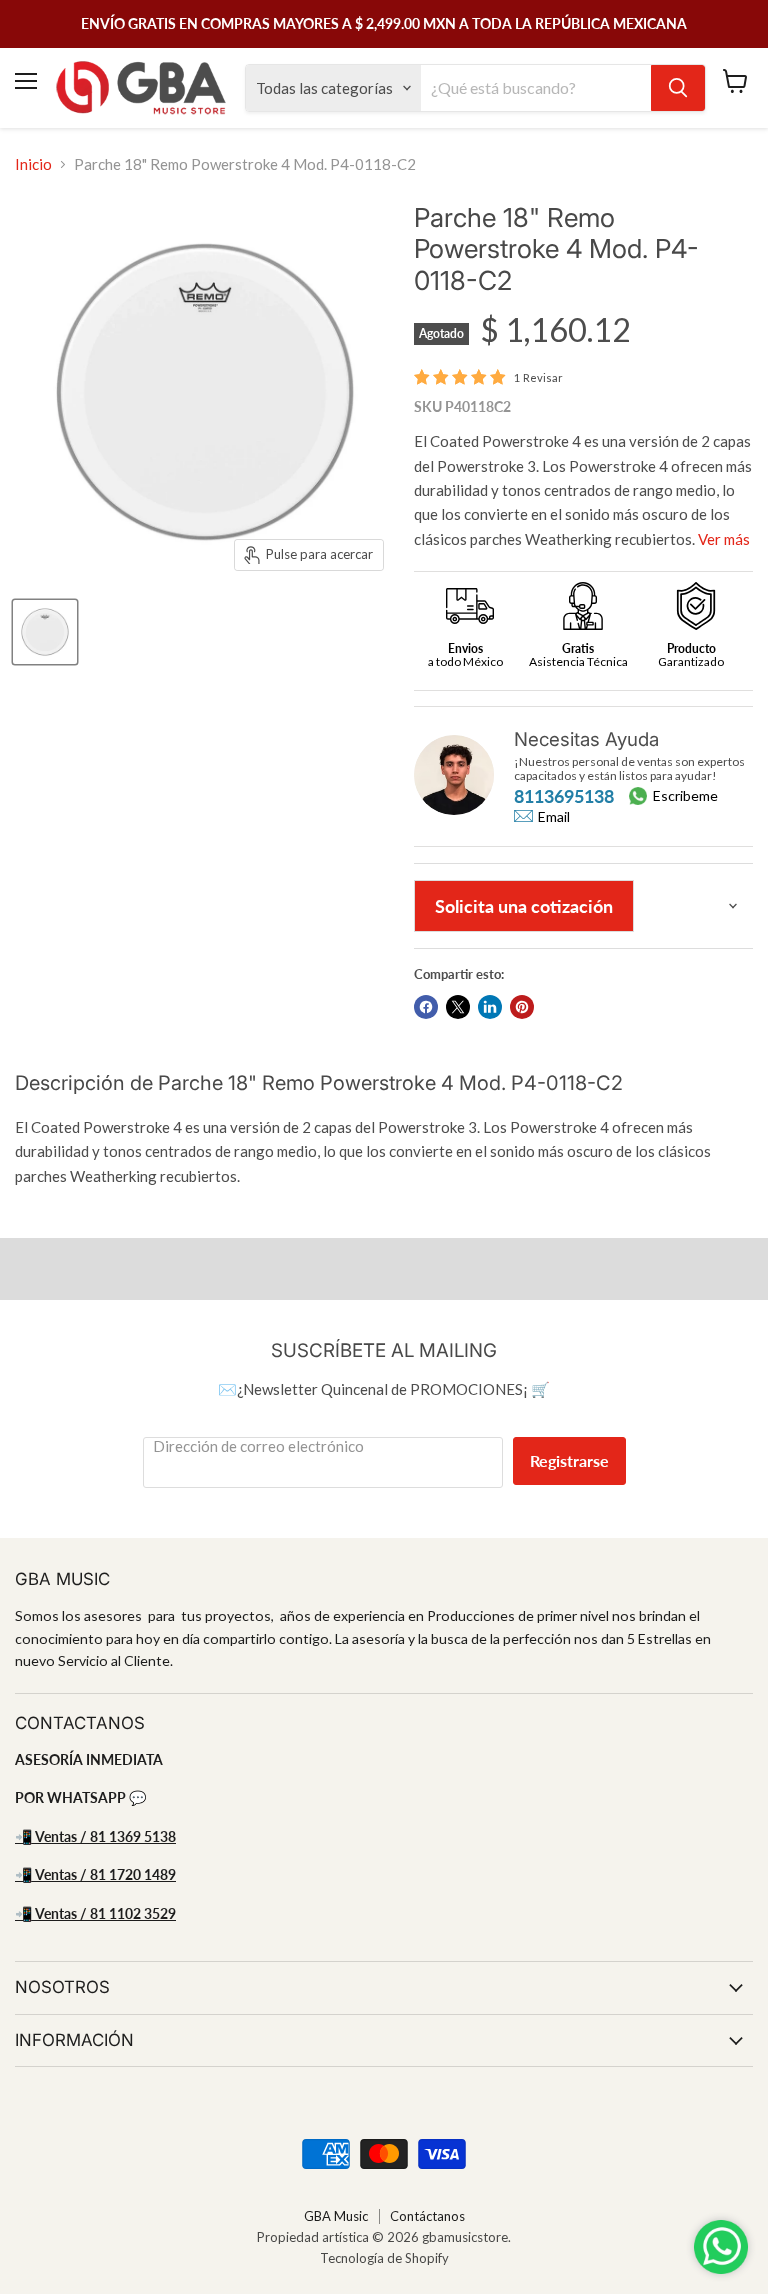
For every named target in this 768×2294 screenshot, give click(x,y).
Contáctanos (427, 2216)
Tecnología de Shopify (384, 2258)
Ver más (724, 539)
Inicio (33, 164)
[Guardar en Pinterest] (522, 1007)
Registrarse (569, 1460)
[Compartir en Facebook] (426, 1007)
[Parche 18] (45, 632)
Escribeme (685, 795)
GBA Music (336, 2216)
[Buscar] (678, 88)
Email (554, 817)
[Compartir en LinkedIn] (490, 1007)
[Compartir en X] (458, 1007)
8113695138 (564, 796)
